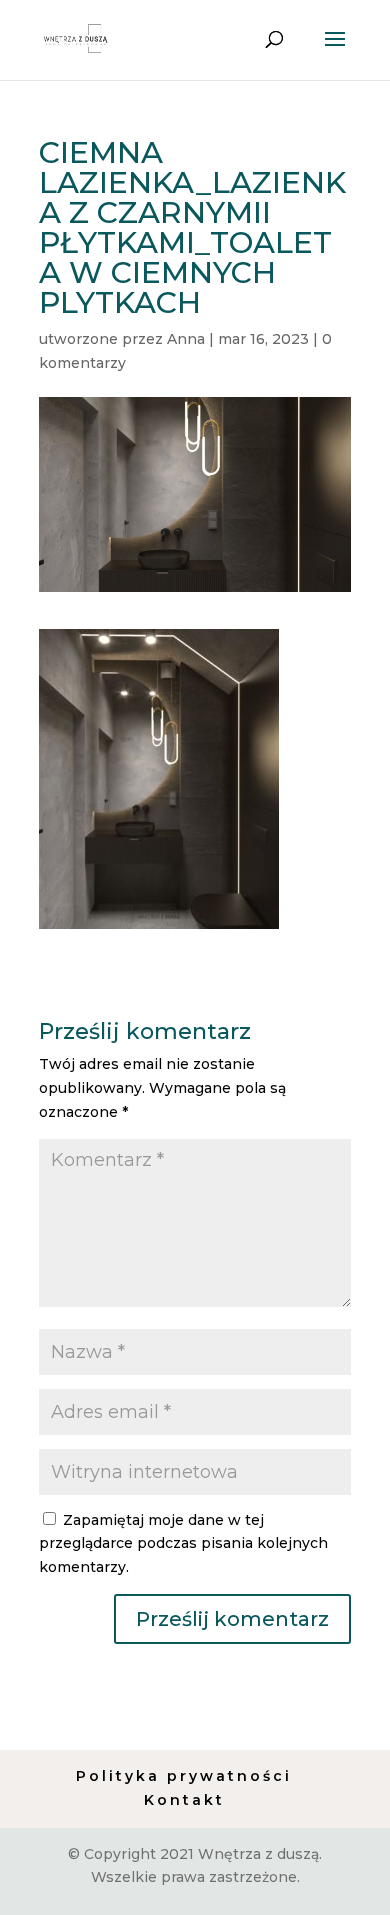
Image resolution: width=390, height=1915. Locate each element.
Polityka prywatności (184, 1776)
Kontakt (184, 1800)
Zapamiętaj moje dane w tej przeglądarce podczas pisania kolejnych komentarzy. (183, 1544)
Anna (186, 339)
